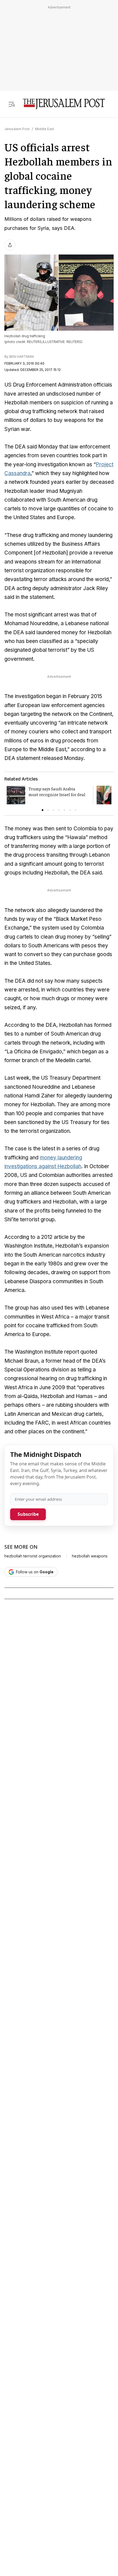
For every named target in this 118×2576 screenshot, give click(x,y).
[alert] (49, 2513)
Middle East (45, 129)
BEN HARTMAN (22, 357)
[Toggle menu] (12, 104)
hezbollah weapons (90, 1556)
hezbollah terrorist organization (33, 1556)
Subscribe (28, 1514)
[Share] (10, 245)
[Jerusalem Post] (64, 104)
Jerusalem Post (17, 129)
